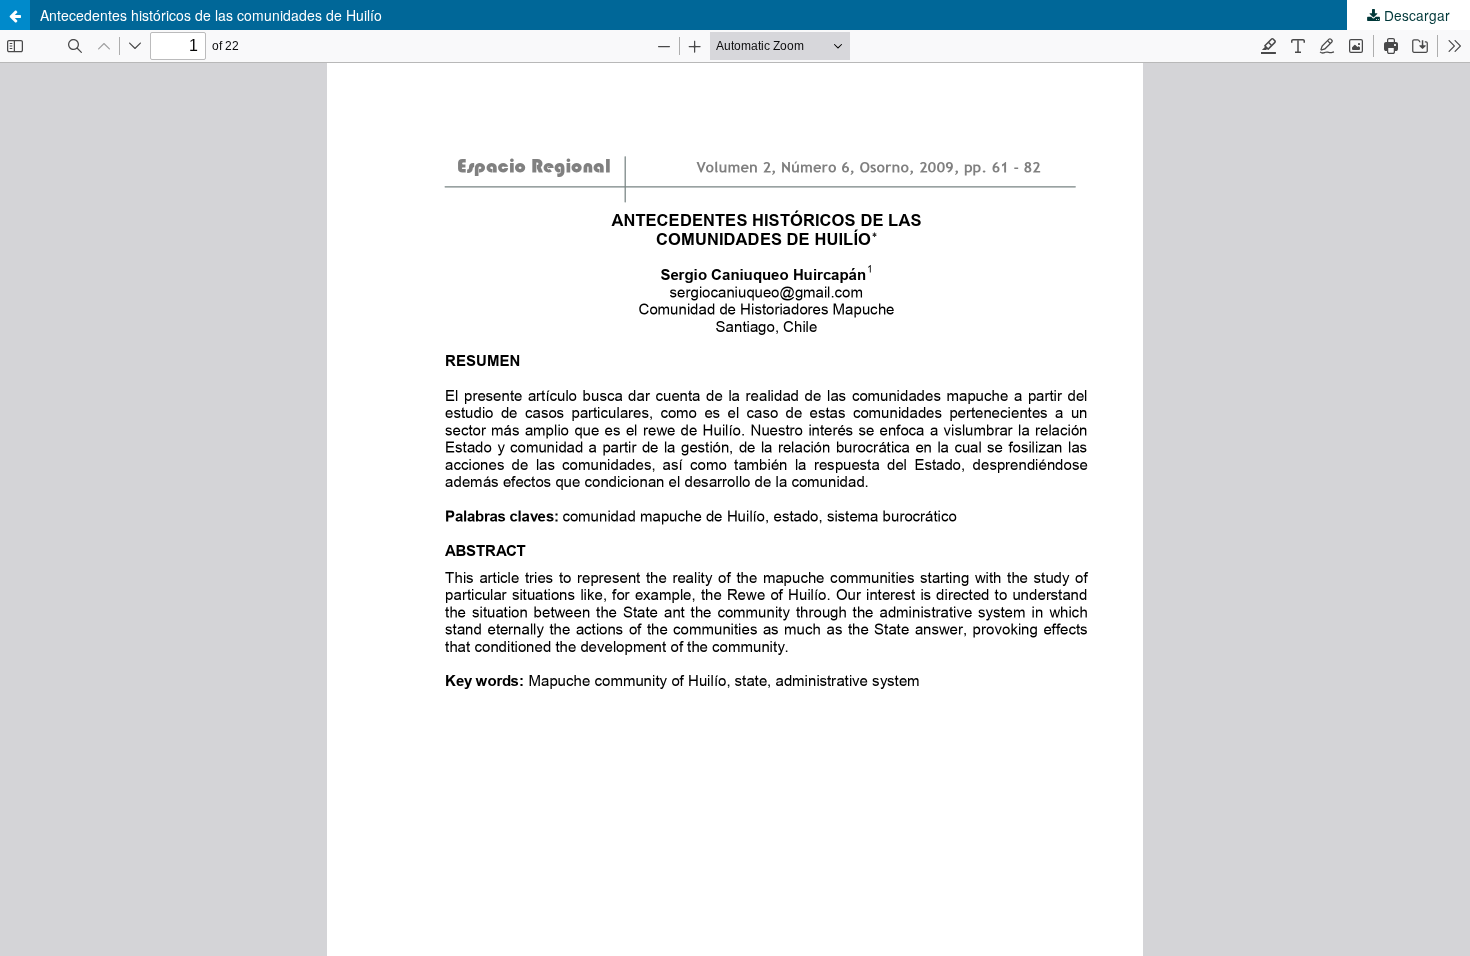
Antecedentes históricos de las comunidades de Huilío (211, 15)
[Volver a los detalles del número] (15, 15)
